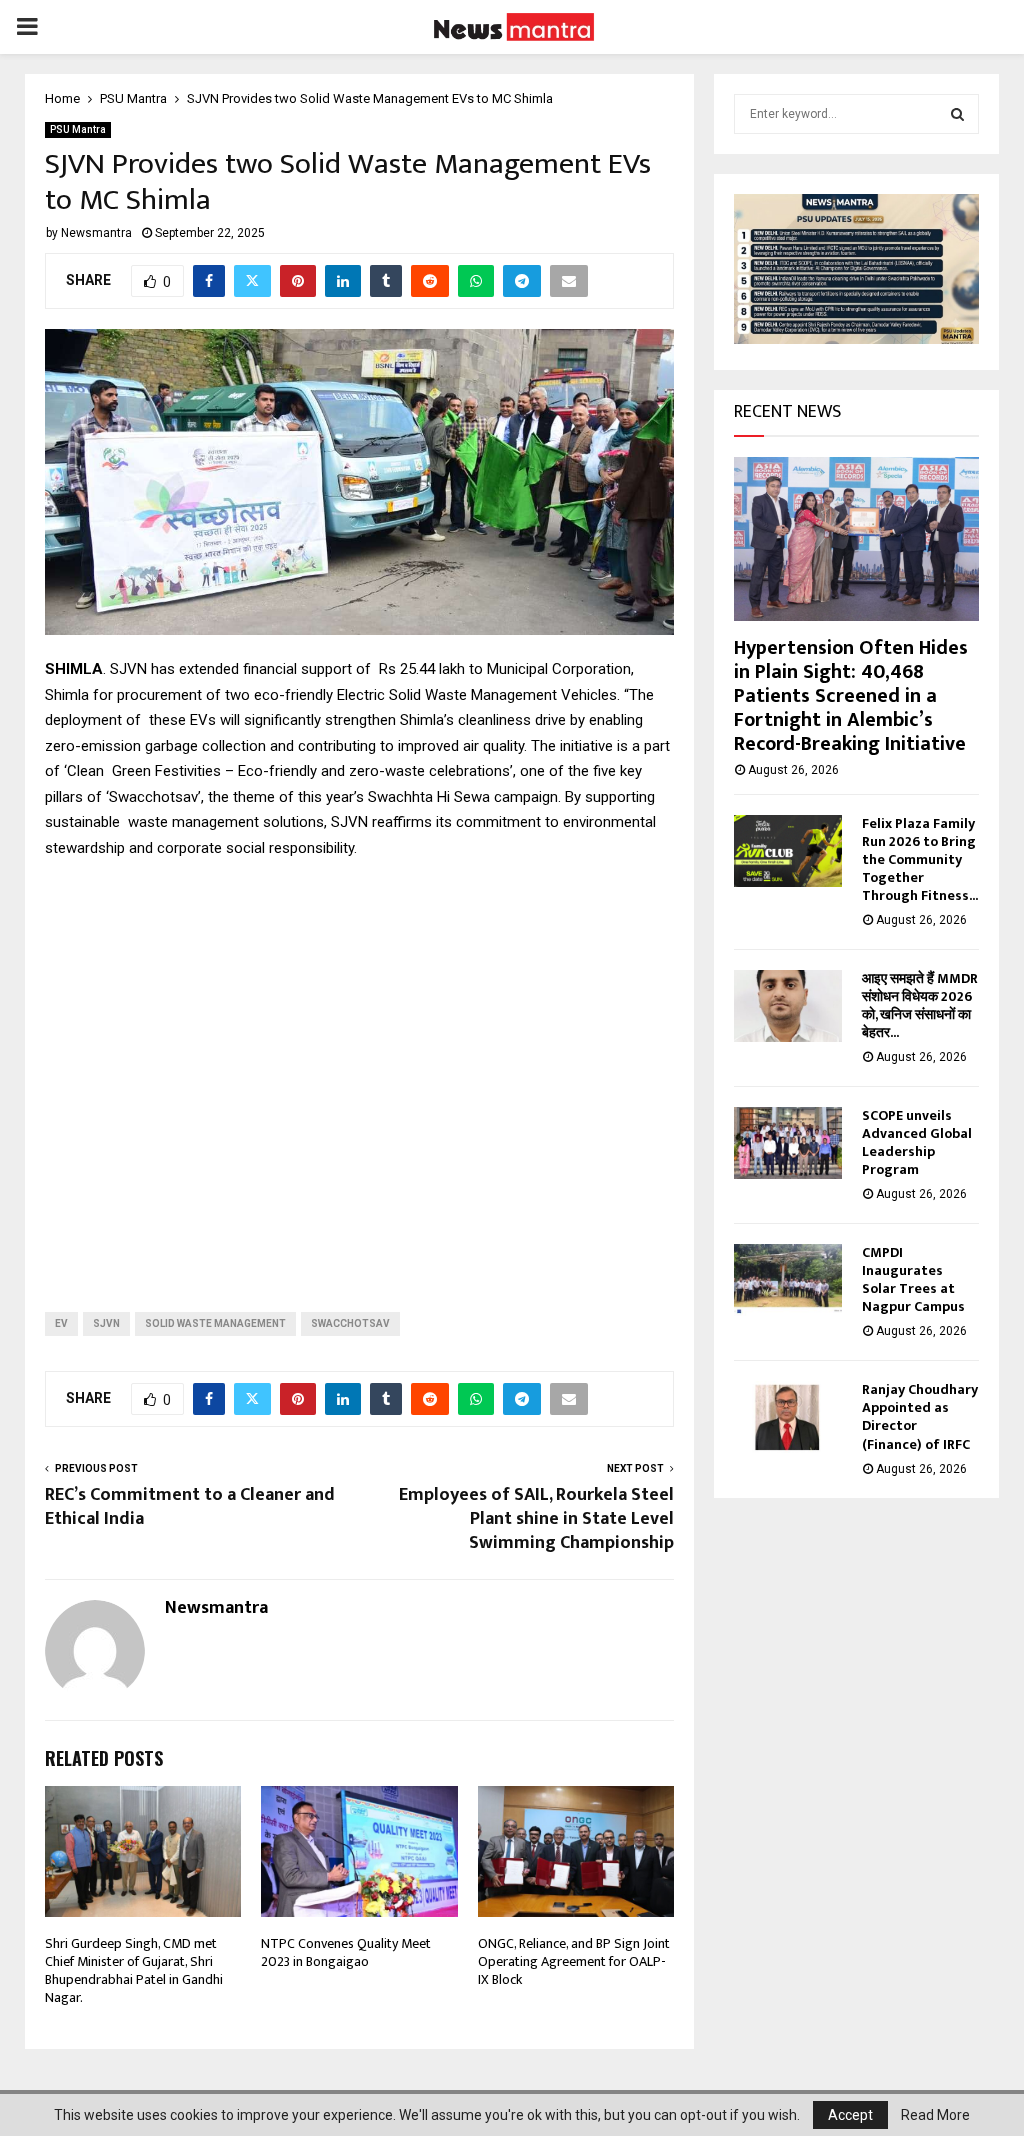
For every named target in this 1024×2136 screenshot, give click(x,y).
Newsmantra (96, 233)
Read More (935, 2115)
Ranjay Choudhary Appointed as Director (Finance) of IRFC (920, 1416)
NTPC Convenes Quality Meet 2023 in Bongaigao (346, 1952)
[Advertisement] (359, 1069)
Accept (850, 2115)
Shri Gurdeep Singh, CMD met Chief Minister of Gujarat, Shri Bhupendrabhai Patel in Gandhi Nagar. (134, 1971)
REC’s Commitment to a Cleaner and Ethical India (190, 1507)
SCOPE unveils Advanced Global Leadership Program (917, 1142)
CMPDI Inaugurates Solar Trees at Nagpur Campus (913, 1279)
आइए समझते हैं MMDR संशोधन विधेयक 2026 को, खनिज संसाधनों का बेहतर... (920, 1005)
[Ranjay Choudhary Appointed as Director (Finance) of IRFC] (788, 1417)
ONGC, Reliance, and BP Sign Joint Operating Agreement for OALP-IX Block (574, 1961)
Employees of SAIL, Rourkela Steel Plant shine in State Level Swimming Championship (536, 1519)
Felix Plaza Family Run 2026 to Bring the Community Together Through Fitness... (920, 859)
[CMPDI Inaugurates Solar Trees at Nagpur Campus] (788, 1280)
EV (61, 1323)
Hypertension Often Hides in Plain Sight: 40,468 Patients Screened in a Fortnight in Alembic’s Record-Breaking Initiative (851, 696)
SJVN (106, 1323)
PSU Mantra (78, 129)
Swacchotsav (350, 1323)
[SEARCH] (957, 114)
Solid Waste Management (215, 1323)
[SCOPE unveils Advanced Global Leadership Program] (788, 1143)
